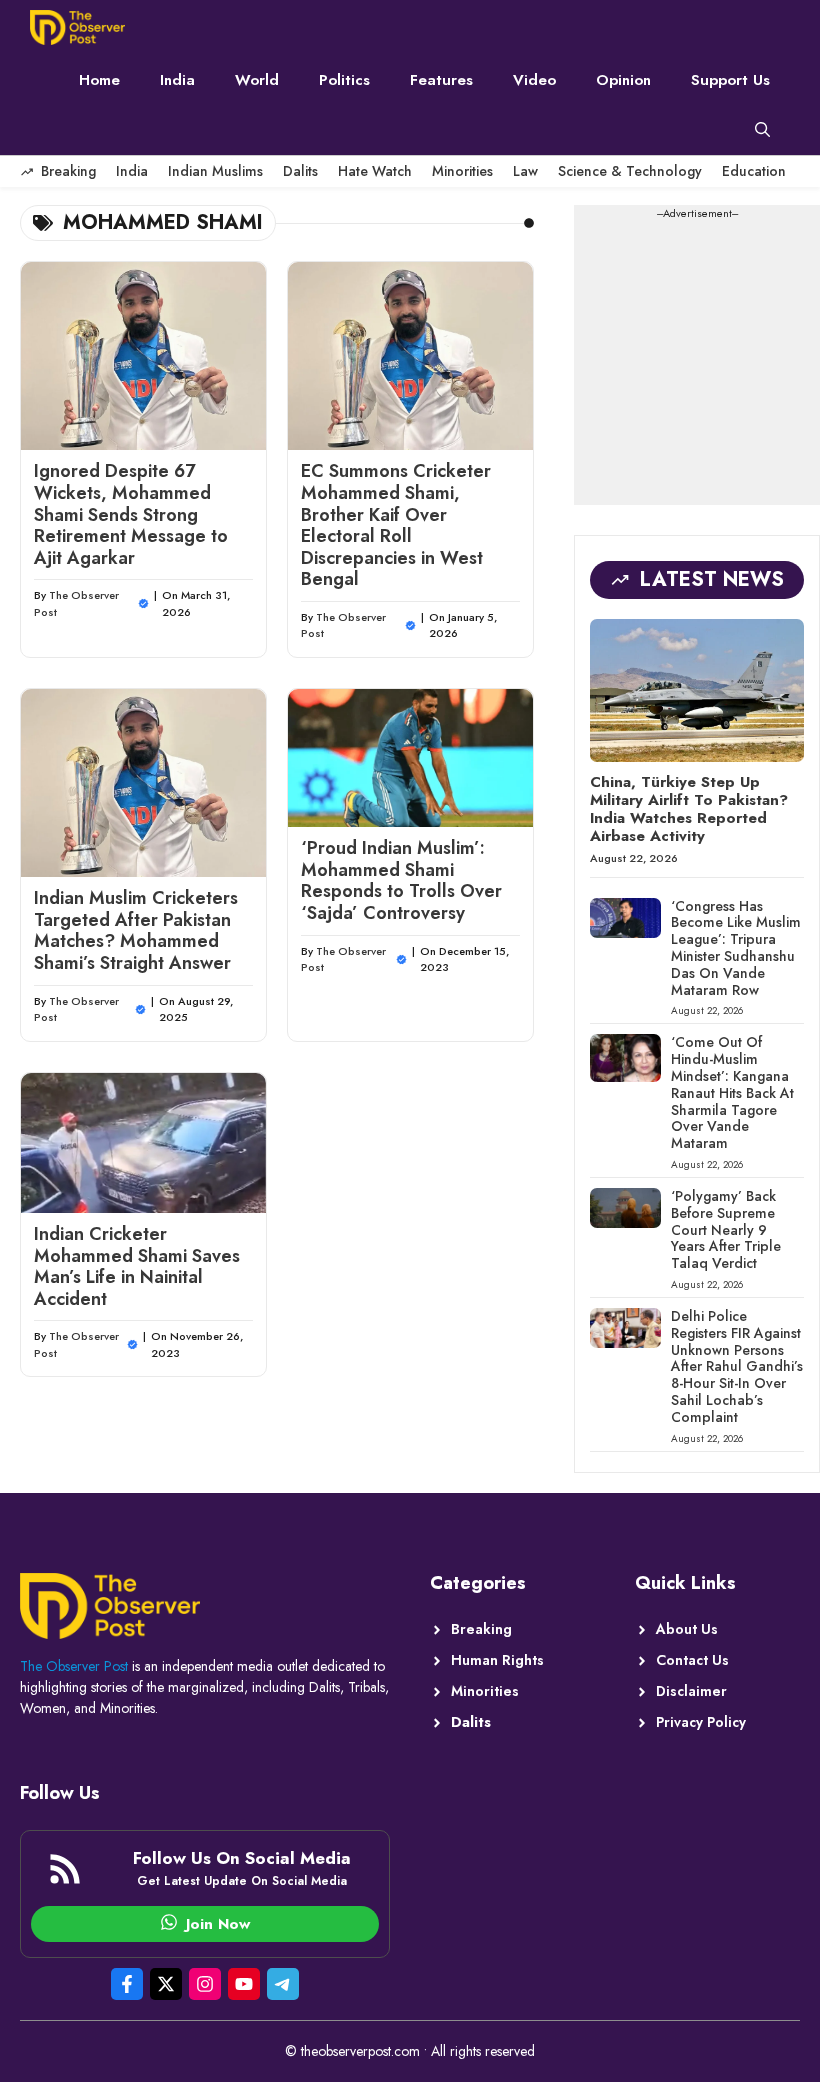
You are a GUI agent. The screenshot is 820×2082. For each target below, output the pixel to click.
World (257, 80)
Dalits (300, 171)
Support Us (730, 80)
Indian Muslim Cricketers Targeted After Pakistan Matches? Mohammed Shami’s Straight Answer (136, 930)
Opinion (623, 80)
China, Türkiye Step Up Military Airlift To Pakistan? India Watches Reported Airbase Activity (689, 809)
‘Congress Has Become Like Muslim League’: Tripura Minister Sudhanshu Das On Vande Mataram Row (736, 948)
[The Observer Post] (77, 27)
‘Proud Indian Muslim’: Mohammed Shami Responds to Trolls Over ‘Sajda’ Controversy (401, 880)
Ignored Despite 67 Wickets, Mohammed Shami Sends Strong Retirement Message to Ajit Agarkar (131, 514)
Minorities (462, 171)
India (177, 80)
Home (99, 80)
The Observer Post (74, 1666)
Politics (344, 80)
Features (441, 80)
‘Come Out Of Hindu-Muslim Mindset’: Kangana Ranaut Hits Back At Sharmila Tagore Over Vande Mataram (732, 1092)
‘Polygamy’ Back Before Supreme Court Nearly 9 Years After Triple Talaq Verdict (726, 1229)
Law (525, 171)
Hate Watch (375, 171)
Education (754, 171)
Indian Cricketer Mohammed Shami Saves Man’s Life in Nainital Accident (137, 1266)
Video (534, 80)
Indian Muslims (215, 171)
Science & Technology (630, 171)
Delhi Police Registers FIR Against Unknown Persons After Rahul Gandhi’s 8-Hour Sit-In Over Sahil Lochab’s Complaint (737, 1366)
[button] (762, 130)
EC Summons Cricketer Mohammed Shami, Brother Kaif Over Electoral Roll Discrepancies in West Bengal (396, 525)
